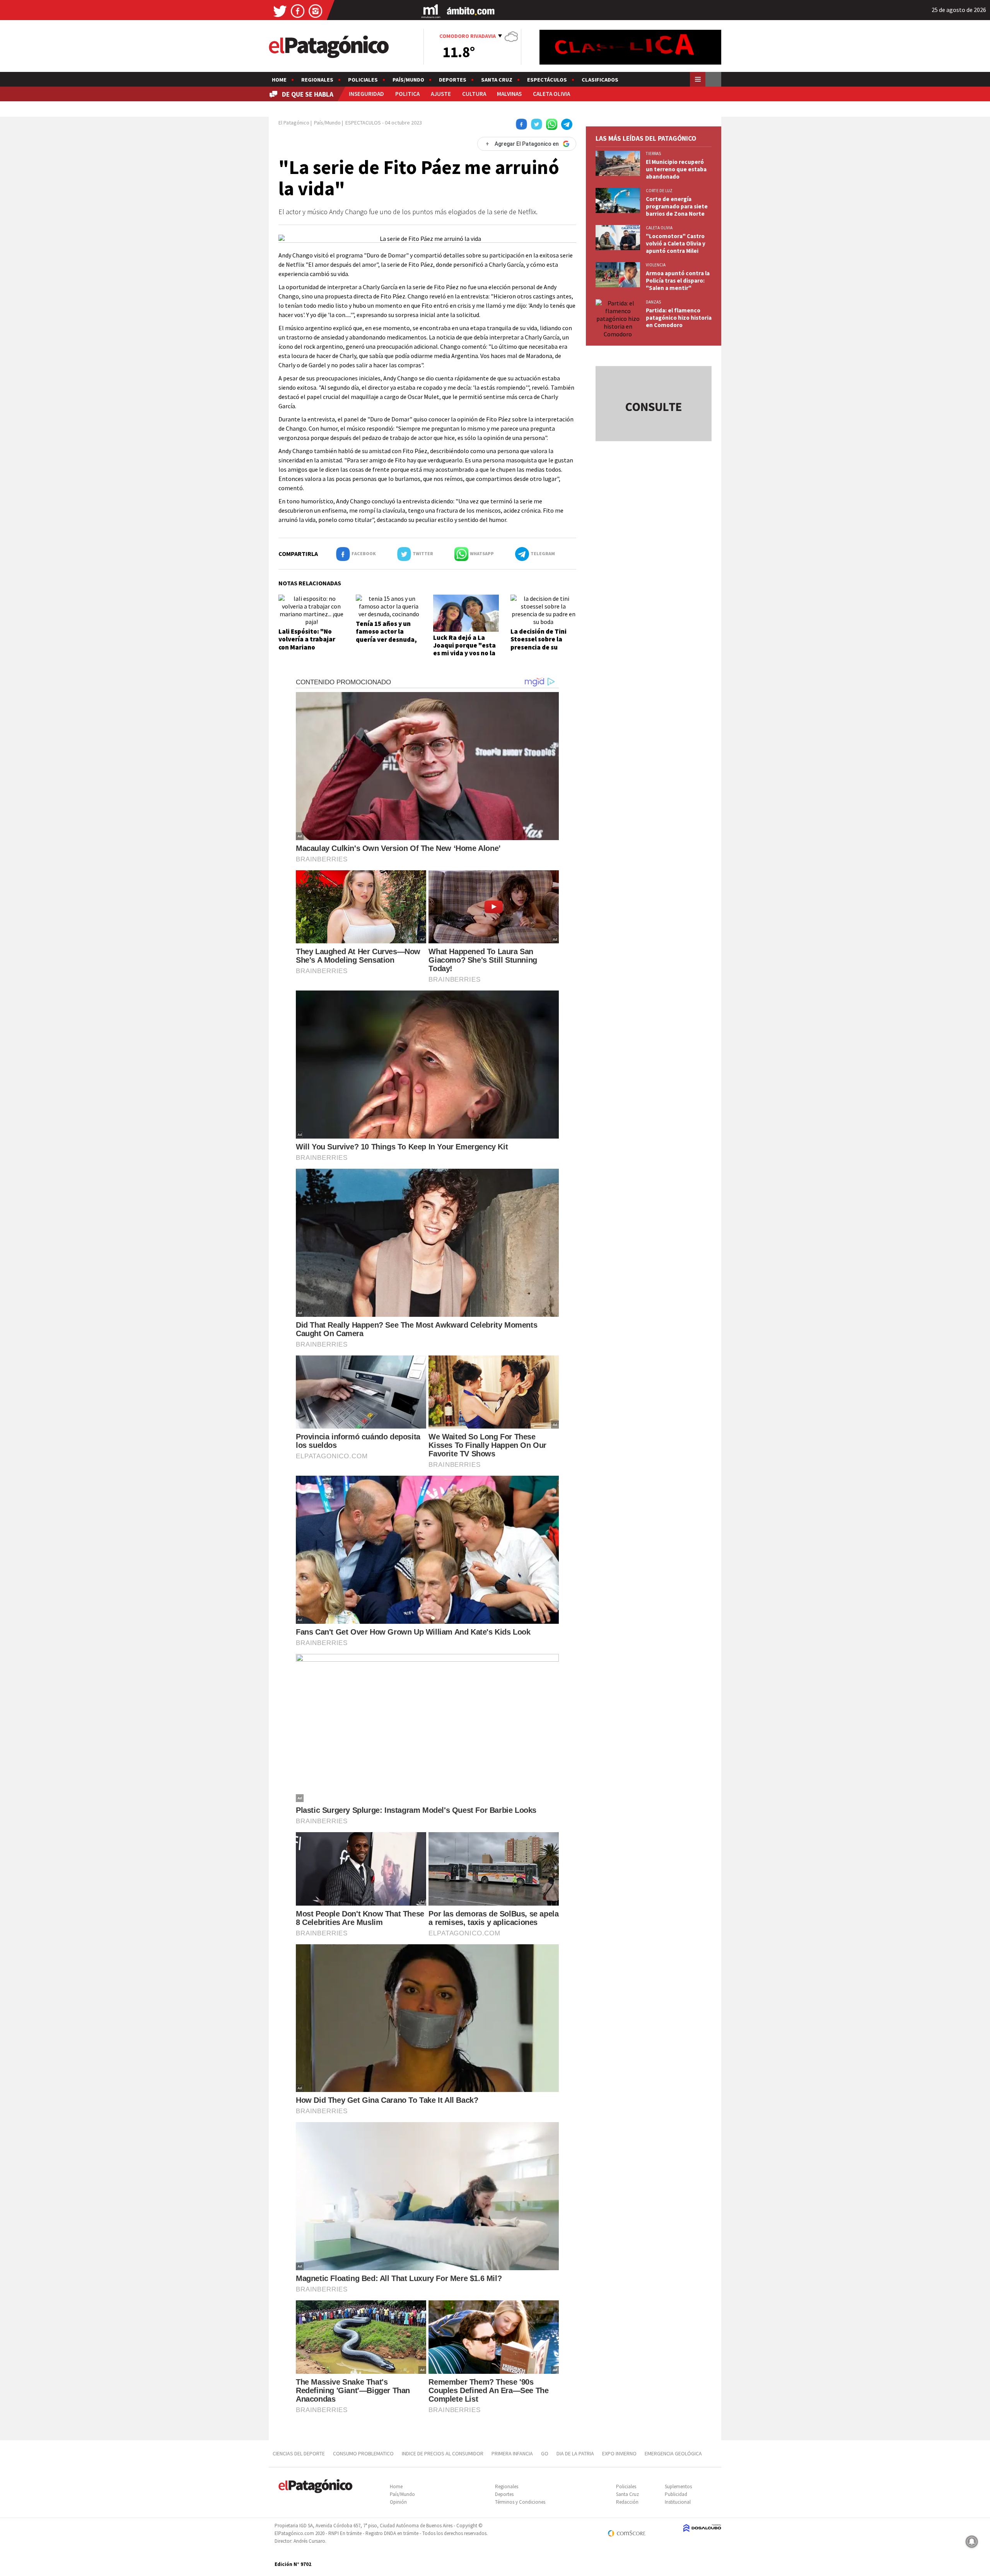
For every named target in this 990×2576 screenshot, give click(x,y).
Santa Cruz (497, 80)
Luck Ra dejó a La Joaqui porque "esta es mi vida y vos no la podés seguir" (464, 649)
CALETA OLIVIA (551, 94)
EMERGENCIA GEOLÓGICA (674, 2453)
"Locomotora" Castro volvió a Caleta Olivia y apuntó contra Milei (676, 243)
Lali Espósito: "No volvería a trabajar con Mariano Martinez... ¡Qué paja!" (307, 647)
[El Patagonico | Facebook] (298, 11)
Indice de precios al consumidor (443, 2453)
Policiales (363, 80)
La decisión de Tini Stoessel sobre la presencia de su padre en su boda (539, 643)
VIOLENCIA (656, 265)
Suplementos (678, 2486)
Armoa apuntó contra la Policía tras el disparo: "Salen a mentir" (678, 280)
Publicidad (676, 2494)
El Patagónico (294, 123)
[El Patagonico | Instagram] (316, 11)
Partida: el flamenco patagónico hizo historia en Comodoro (679, 318)
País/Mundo (408, 80)
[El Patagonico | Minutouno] (431, 11)
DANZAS (653, 302)
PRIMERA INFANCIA (512, 2453)
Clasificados (600, 80)
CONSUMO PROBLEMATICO (363, 2453)
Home (279, 80)
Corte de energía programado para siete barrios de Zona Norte (677, 206)
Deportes (453, 80)
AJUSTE (441, 94)
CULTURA (474, 94)
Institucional (678, 2502)
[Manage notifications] (972, 2542)
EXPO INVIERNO (619, 2453)
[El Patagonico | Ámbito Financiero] (471, 11)
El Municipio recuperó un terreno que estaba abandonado (676, 169)
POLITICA (407, 94)
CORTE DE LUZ (659, 191)
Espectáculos (547, 80)
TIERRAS (653, 153)
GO (545, 2453)
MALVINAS (509, 94)
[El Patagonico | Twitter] (280, 11)
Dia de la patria (575, 2453)
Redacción (627, 2502)
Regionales (317, 80)
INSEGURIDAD (366, 94)
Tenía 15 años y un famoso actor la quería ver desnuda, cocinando (386, 635)
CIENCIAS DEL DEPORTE (299, 2453)
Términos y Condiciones (520, 2502)
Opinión (398, 2502)
